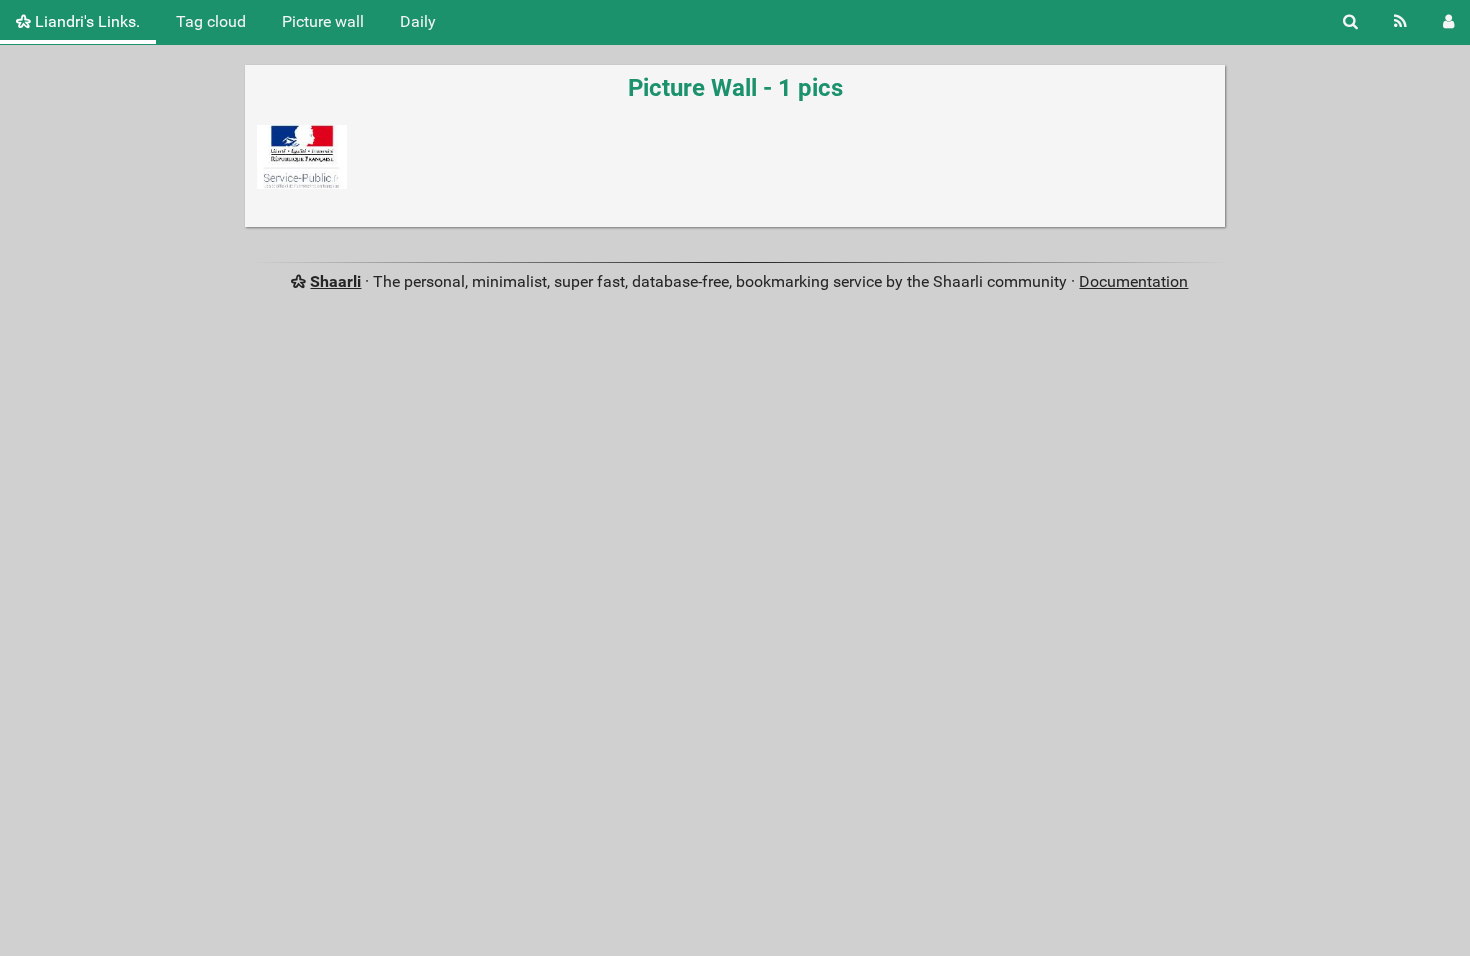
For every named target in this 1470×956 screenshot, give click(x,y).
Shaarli (335, 281)
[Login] (1448, 22)
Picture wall (323, 21)
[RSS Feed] (1400, 22)
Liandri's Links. (85, 21)
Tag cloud (211, 21)
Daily (418, 21)
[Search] (1350, 22)
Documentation (1133, 281)
